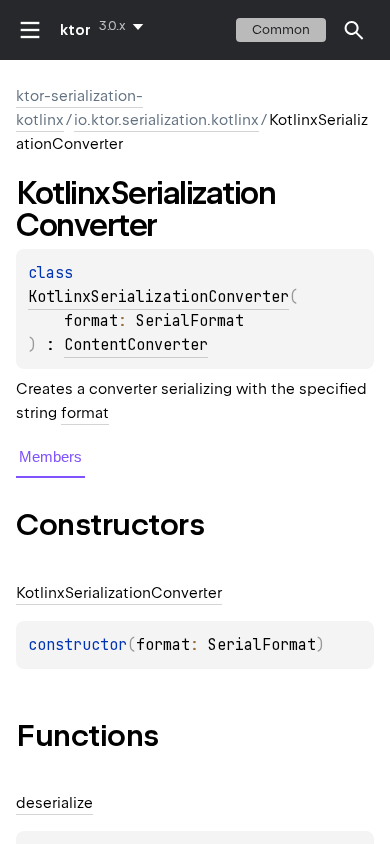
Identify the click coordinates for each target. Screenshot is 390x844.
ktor (75, 30)
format (85, 413)
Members (50, 456)
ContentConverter (136, 345)
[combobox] (125, 26)
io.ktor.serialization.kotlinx (166, 120)
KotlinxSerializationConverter (158, 297)
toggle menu (30, 30)
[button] (354, 30)
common (281, 29)
